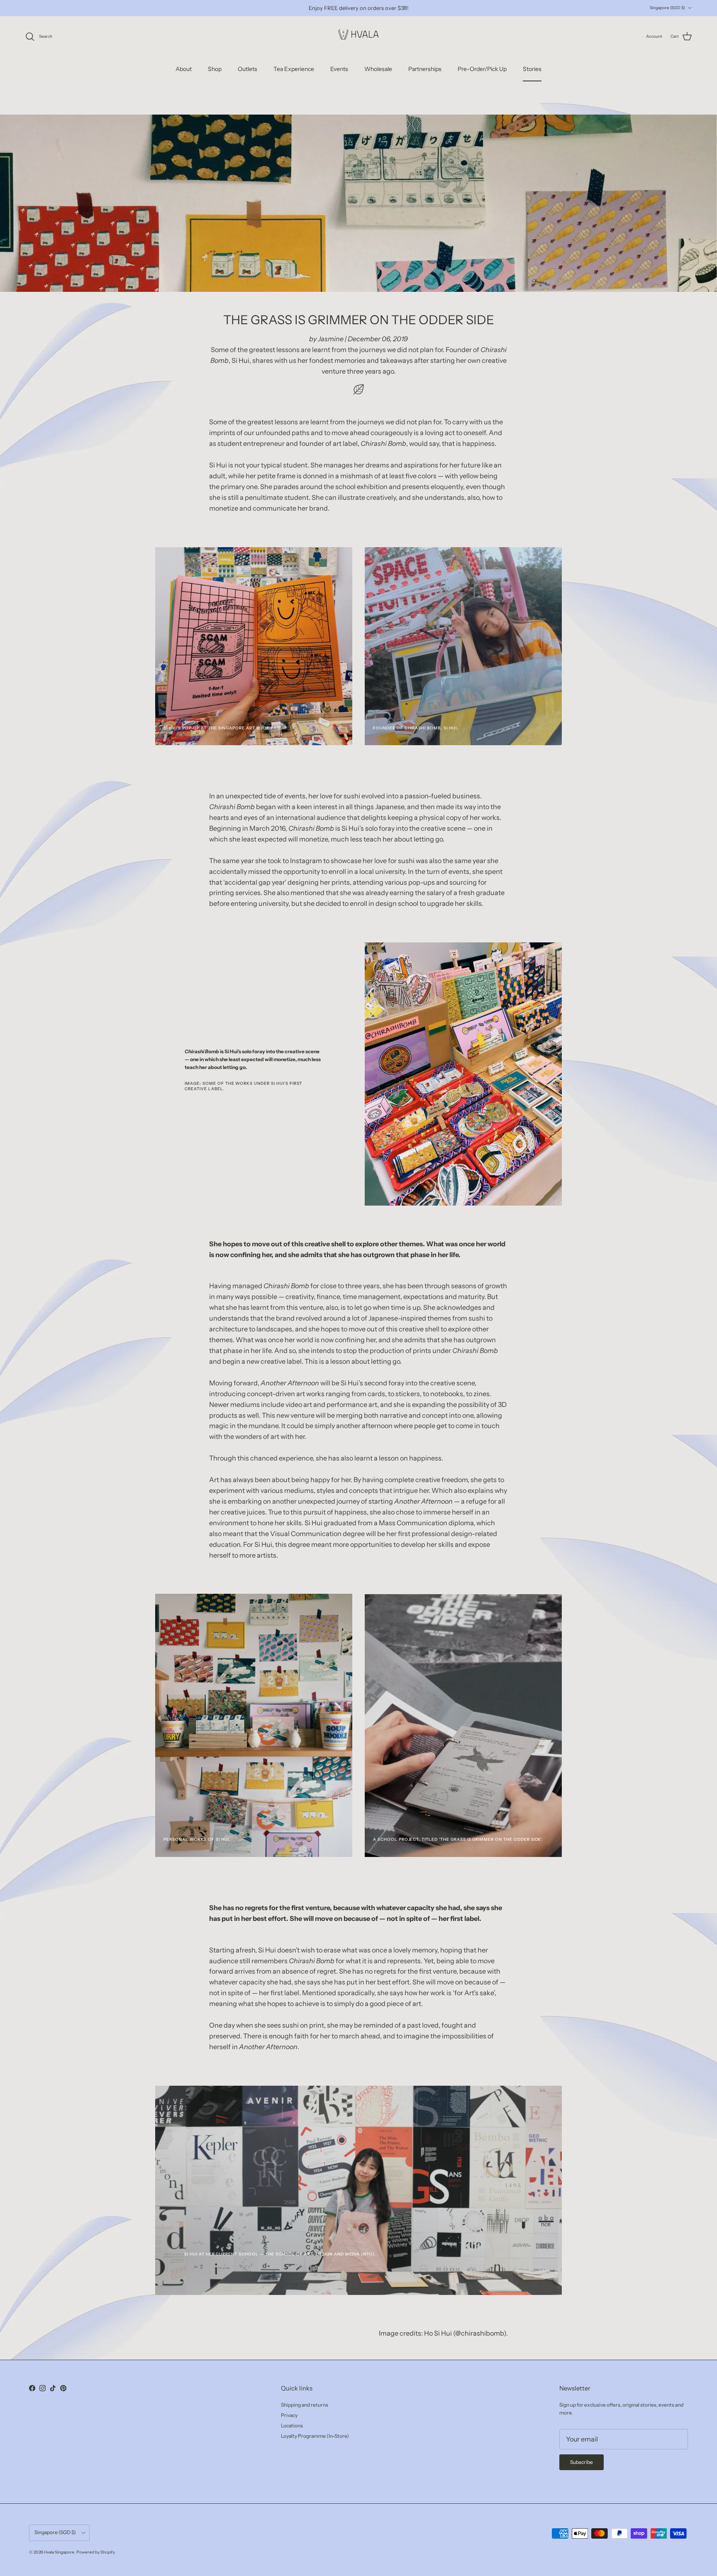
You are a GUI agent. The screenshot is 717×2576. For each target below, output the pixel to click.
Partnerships (425, 69)
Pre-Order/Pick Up (482, 69)
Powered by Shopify (96, 2552)
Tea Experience (294, 69)
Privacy (289, 2415)
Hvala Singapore (59, 2552)
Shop (215, 69)
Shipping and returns (305, 2405)
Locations (292, 2426)
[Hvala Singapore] (358, 37)
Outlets (248, 69)
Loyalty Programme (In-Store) (315, 2436)
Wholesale (378, 69)
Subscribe (582, 2462)
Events (339, 69)
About (184, 69)
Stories (532, 69)
